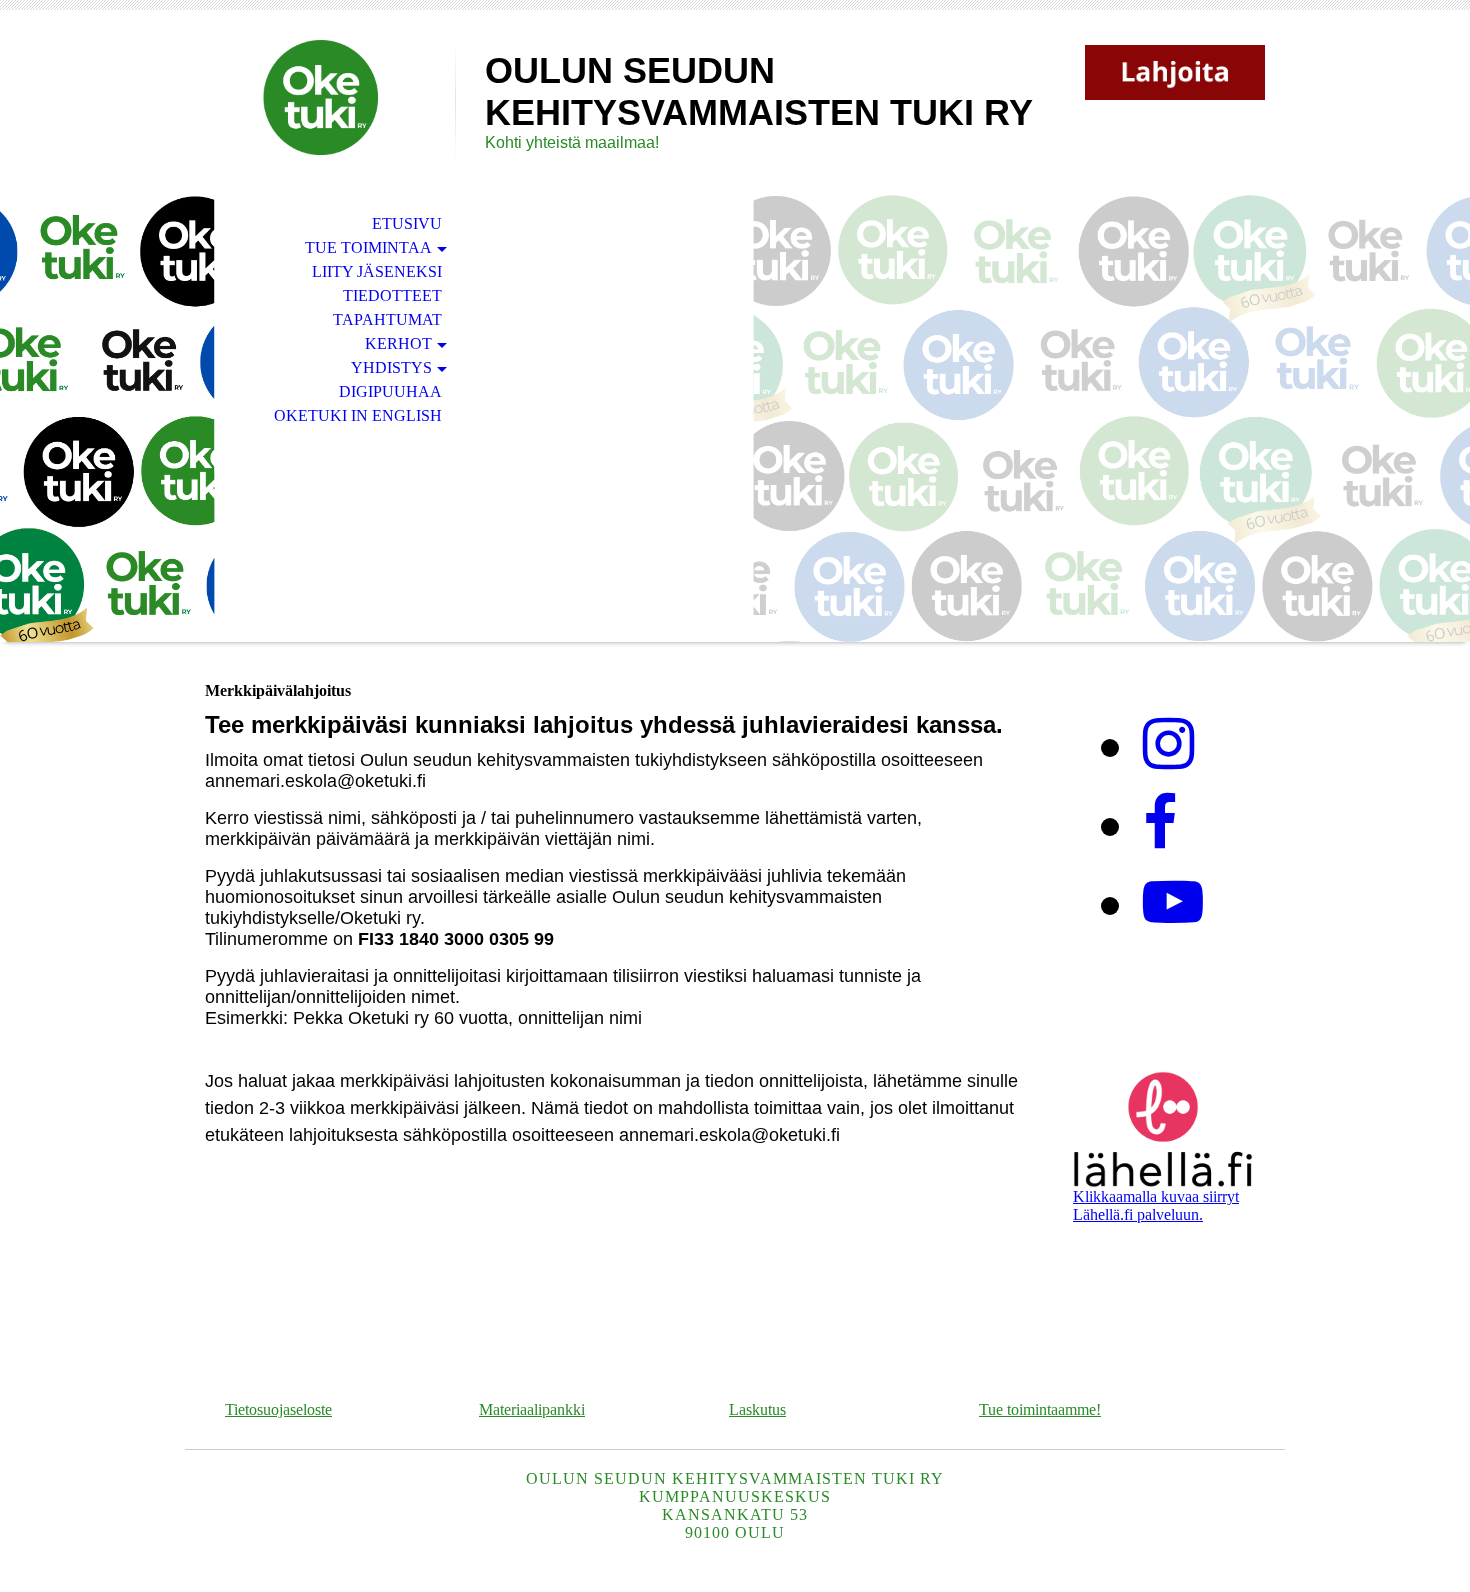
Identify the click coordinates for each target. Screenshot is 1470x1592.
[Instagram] (1168, 745)
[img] (320, 97)
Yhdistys (391, 367)
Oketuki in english (358, 415)
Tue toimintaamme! (1040, 1409)
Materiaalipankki (532, 1409)
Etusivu (407, 223)
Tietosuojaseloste (278, 1409)
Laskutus (757, 1409)
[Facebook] (1160, 824)
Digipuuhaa (390, 391)
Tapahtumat (387, 319)
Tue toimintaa (368, 247)
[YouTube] (1173, 903)
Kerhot (398, 343)
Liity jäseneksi (377, 271)
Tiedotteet (392, 295)
